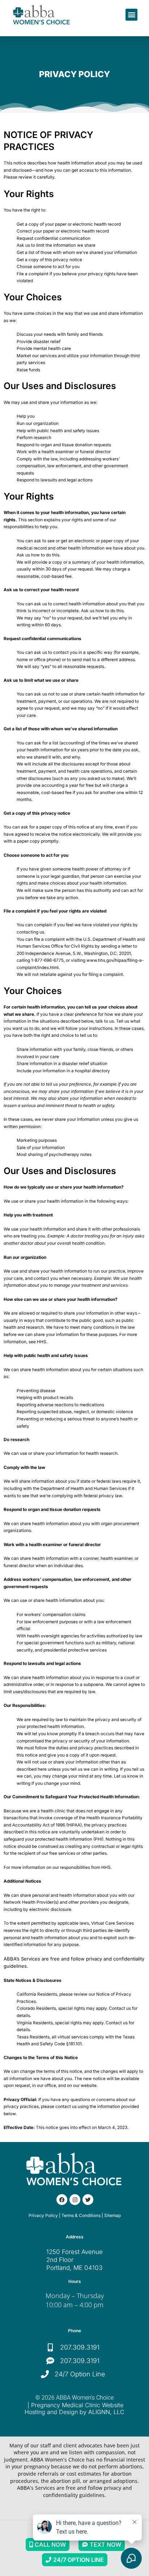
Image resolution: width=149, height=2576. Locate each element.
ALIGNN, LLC (106, 2412)
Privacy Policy (43, 2216)
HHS (42, 1342)
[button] (131, 15)
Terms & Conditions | (82, 2216)
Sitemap (112, 2216)
